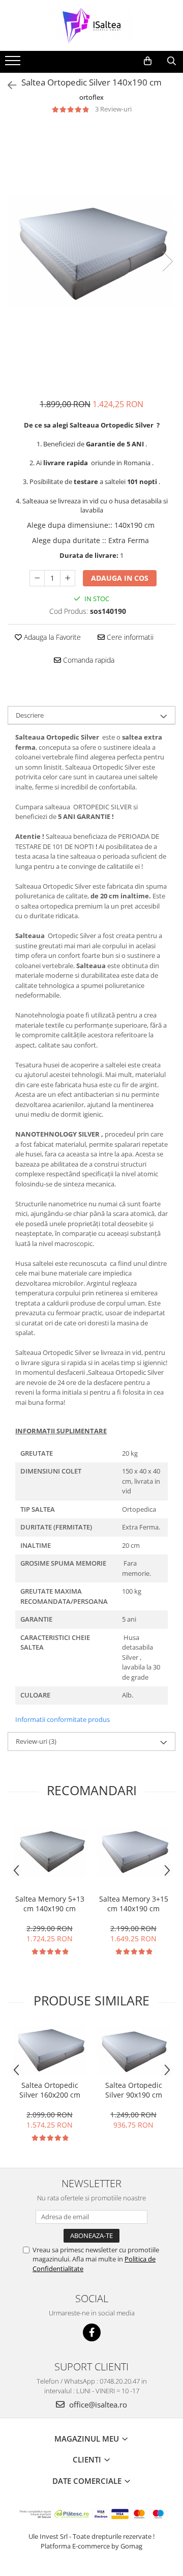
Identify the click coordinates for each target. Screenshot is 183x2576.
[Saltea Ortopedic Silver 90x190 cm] (133, 2050)
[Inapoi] (8, 85)
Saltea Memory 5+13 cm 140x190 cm (50, 1904)
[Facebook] (92, 2332)
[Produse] (14, 64)
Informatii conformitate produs (63, 1719)
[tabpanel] (91, 251)
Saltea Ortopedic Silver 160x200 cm (50, 2090)
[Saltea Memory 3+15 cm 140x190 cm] (133, 1852)
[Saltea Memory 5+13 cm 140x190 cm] (50, 1852)
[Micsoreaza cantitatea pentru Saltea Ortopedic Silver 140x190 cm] (37, 578)
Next (167, 261)
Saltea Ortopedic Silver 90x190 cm (134, 2090)
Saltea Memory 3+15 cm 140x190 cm (134, 1904)
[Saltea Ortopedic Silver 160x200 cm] (50, 2050)
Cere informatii (129, 637)
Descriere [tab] (30, 715)
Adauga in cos (120, 578)
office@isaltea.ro (97, 2404)
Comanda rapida (88, 660)
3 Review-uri (113, 109)
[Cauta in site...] (172, 61)
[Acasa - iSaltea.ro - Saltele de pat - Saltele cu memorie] (91, 25)
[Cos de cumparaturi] (148, 61)
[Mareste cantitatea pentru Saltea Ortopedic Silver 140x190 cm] (68, 578)
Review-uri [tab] (36, 1741)
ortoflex (91, 97)
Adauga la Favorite (51, 637)
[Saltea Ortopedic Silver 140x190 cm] (91, 251)
